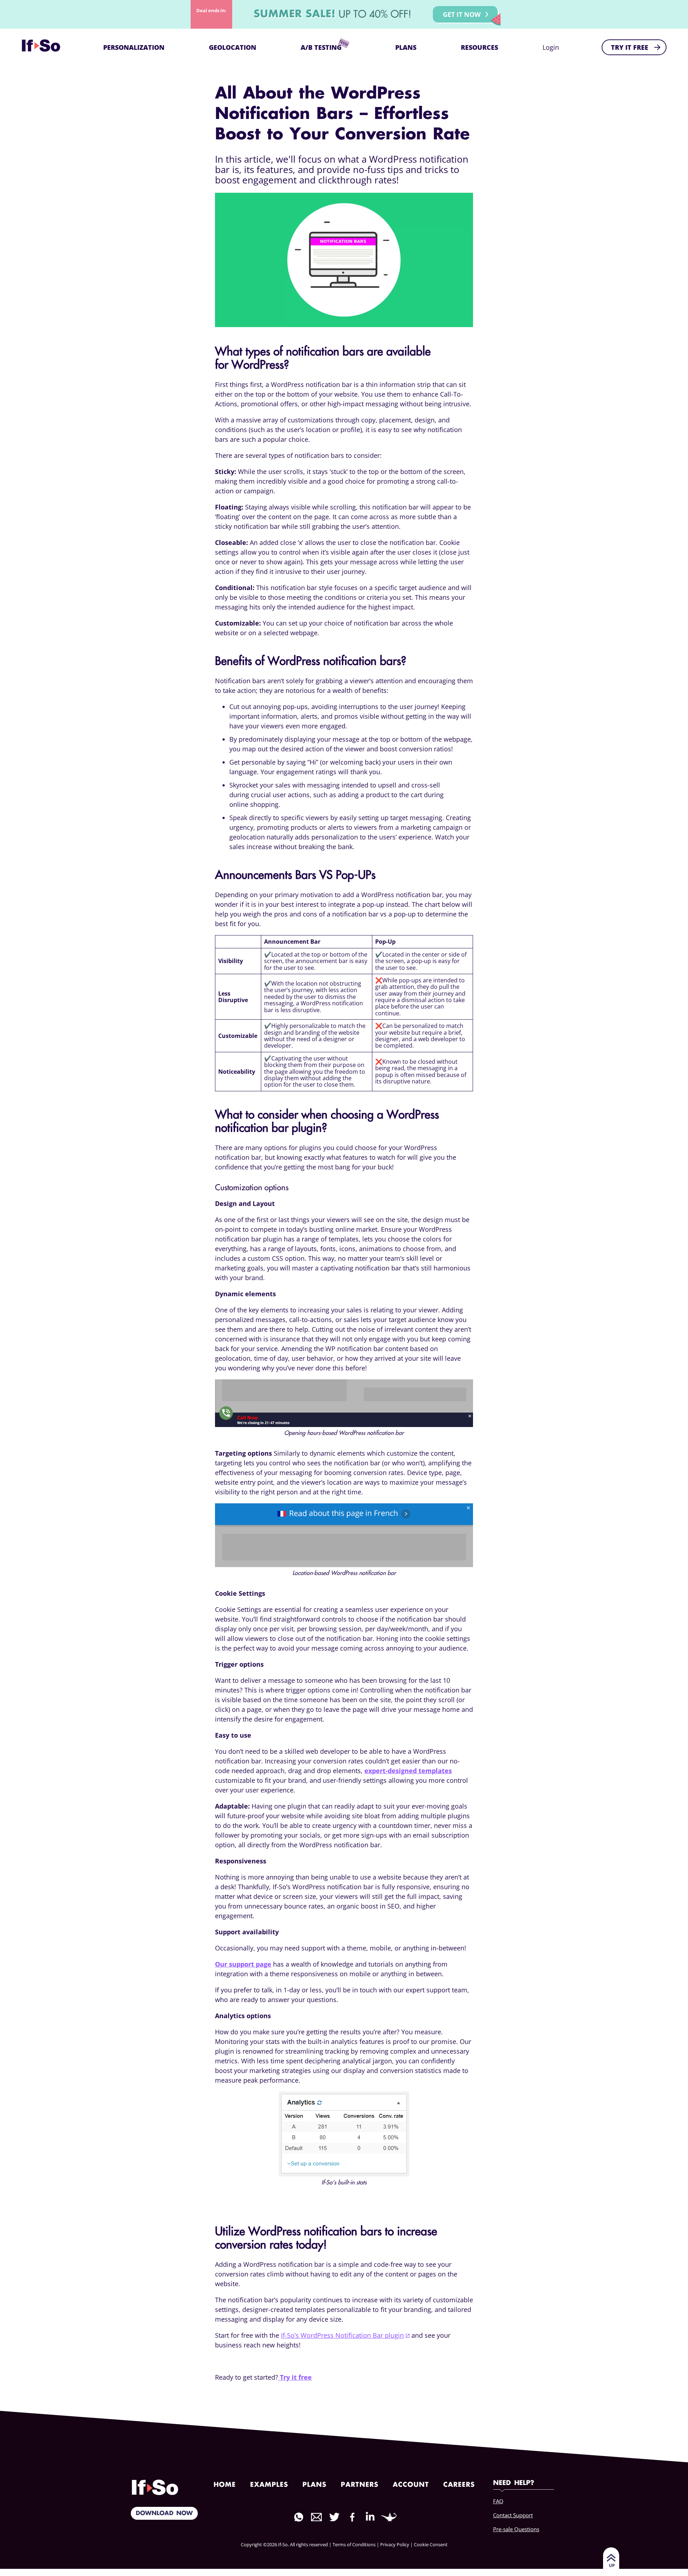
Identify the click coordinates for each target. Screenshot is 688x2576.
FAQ (498, 2501)
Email (316, 2517)
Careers (459, 2485)
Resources (479, 47)
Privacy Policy (395, 2544)
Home (225, 2485)
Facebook (352, 2517)
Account (411, 2485)
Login (551, 47)
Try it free (295, 2377)
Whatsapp (298, 2517)
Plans (406, 47)
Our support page (243, 1964)
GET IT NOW (462, 14)
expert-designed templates (408, 1771)
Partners (360, 2485)
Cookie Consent (431, 2544)
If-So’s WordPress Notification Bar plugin (342, 2335)
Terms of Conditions (354, 2544)
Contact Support (513, 2515)
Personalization (134, 47)
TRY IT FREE (630, 47)
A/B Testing (321, 47)
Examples (269, 2485)
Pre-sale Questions (516, 2529)
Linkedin (370, 2516)
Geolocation (233, 47)
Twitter (334, 2517)
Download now (164, 2513)
